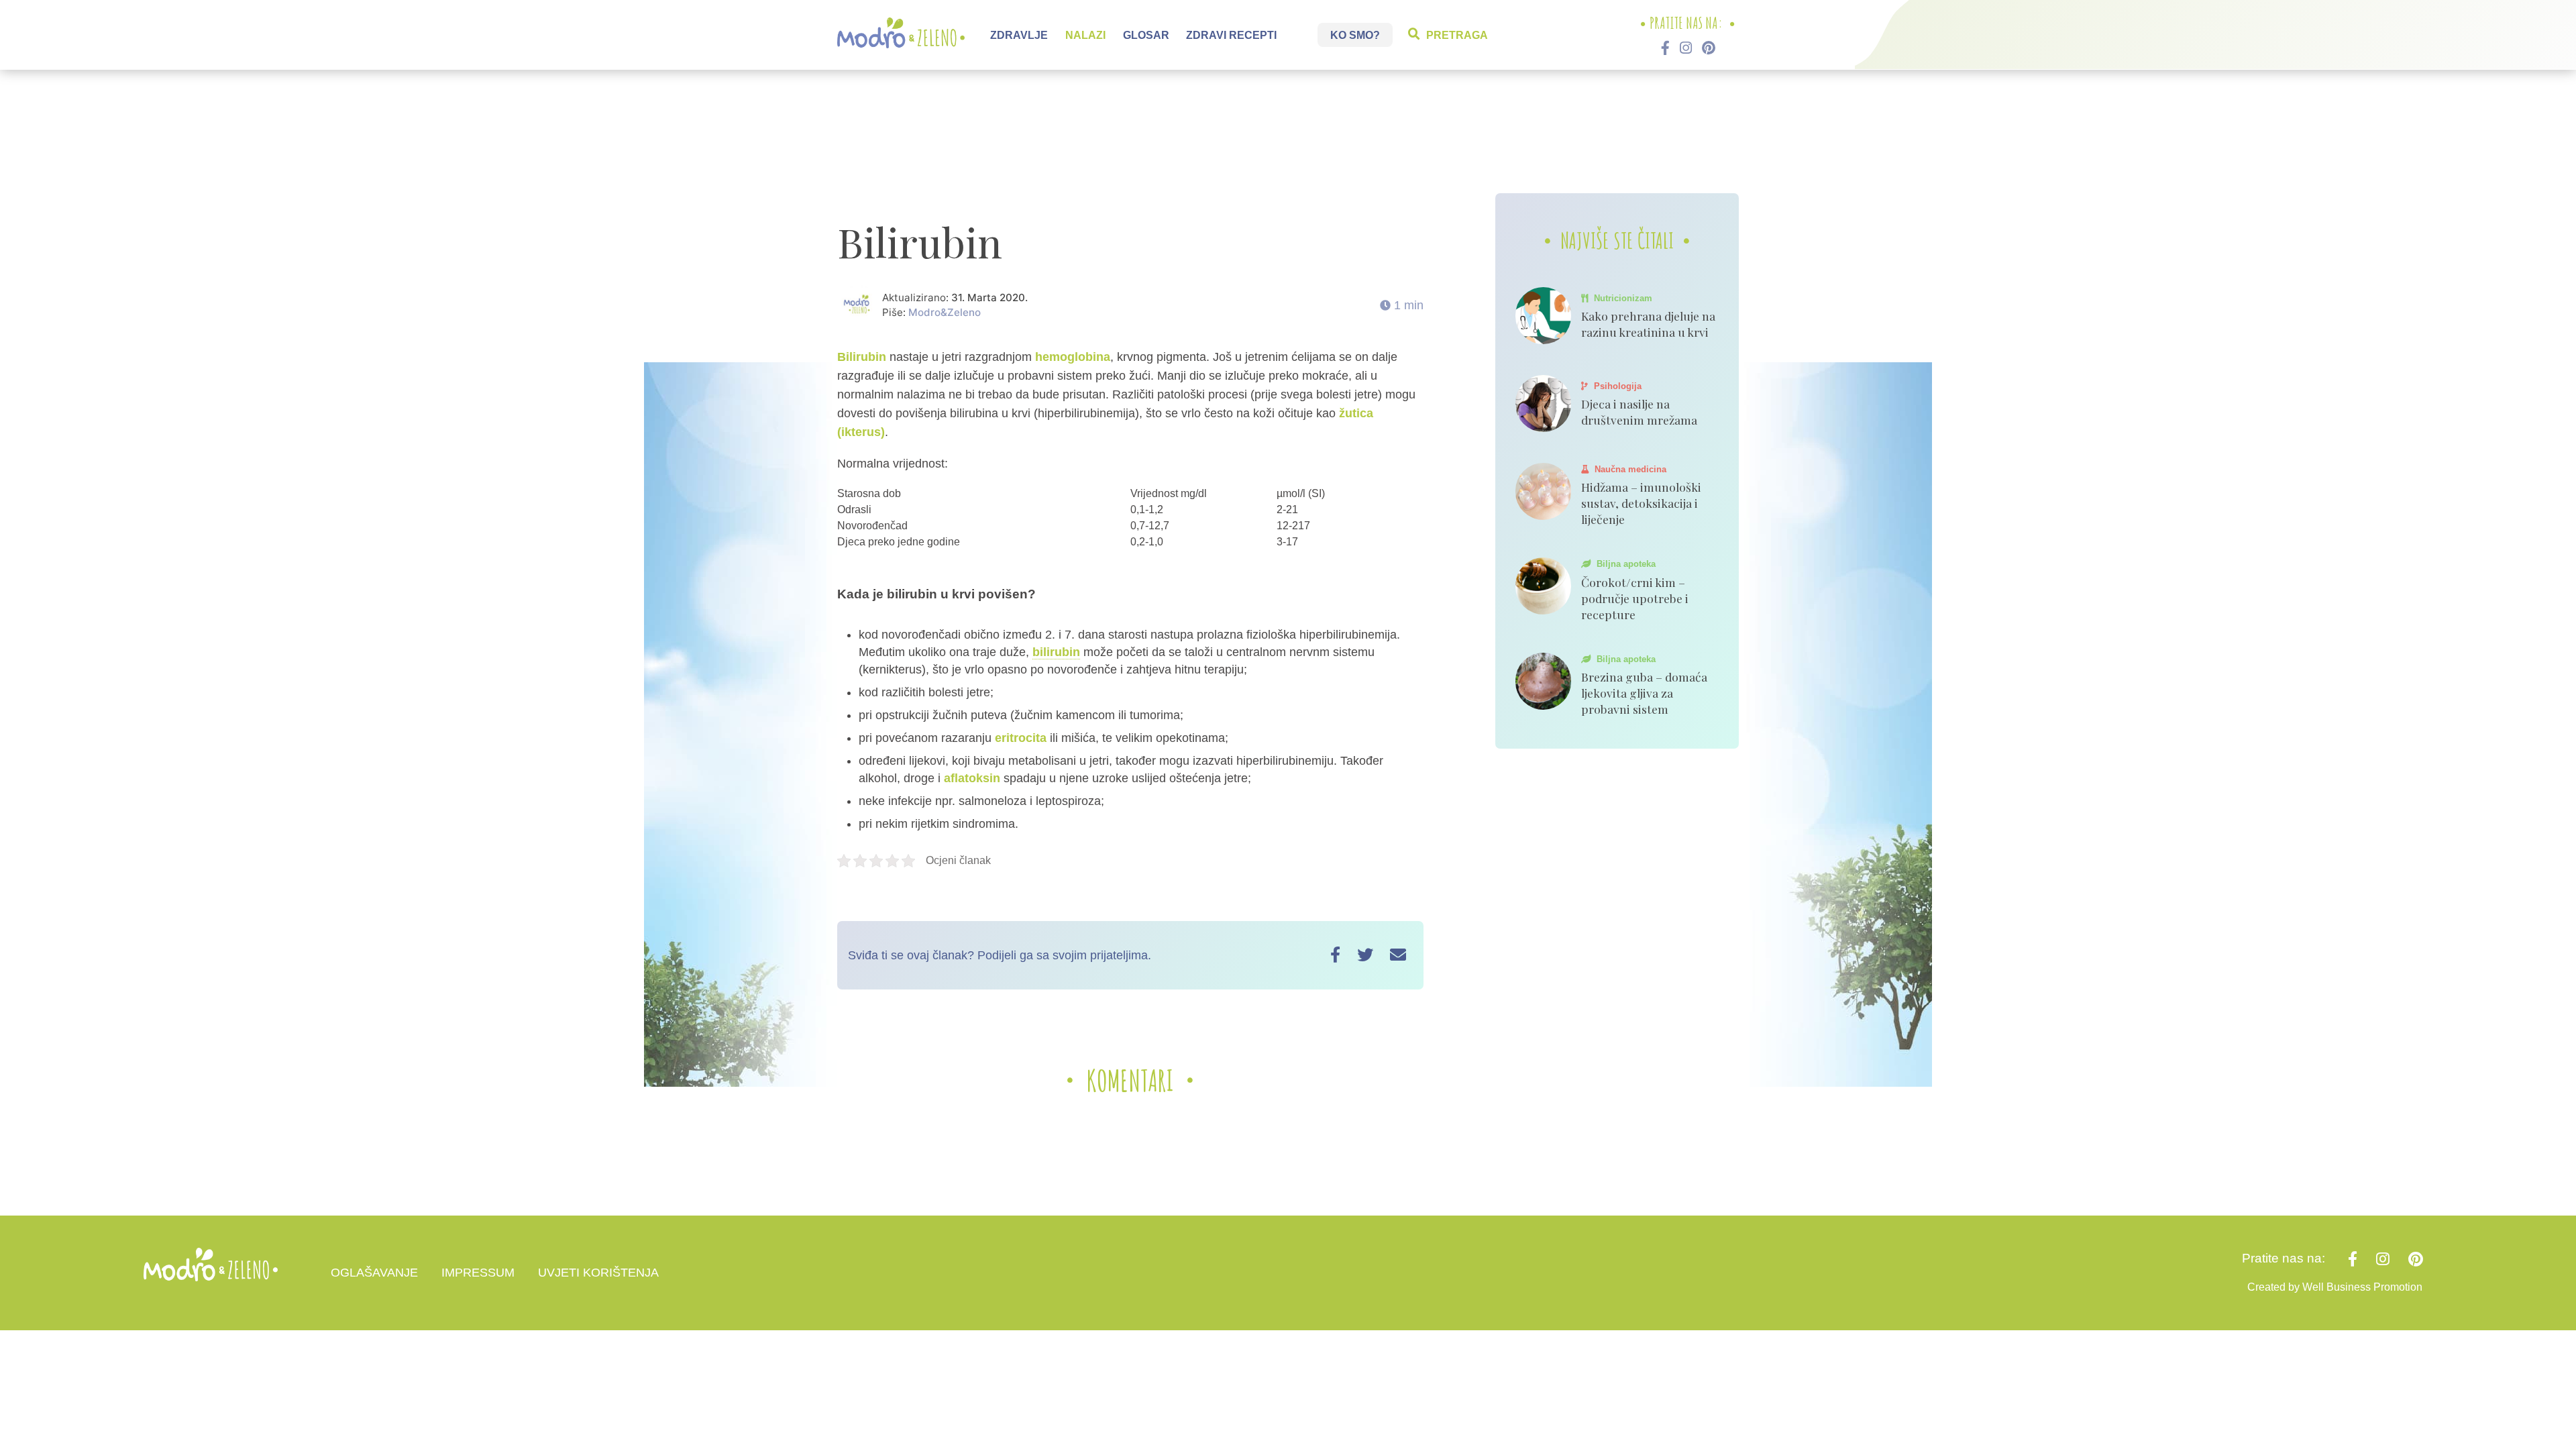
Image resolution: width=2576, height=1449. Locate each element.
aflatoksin (972, 778)
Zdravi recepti (1231, 35)
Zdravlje (1019, 35)
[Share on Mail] (1398, 955)
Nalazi (1085, 35)
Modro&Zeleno (945, 312)
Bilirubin (862, 357)
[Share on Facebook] (1335, 955)
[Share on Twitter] (1365, 955)
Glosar (1146, 35)
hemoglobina (1073, 357)
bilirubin (1056, 652)
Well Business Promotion (2362, 1287)
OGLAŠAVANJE (374, 1273)
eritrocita (1021, 738)
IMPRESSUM (478, 1273)
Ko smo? (1355, 35)
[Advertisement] (1288, 138)
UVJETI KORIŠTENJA (598, 1273)
